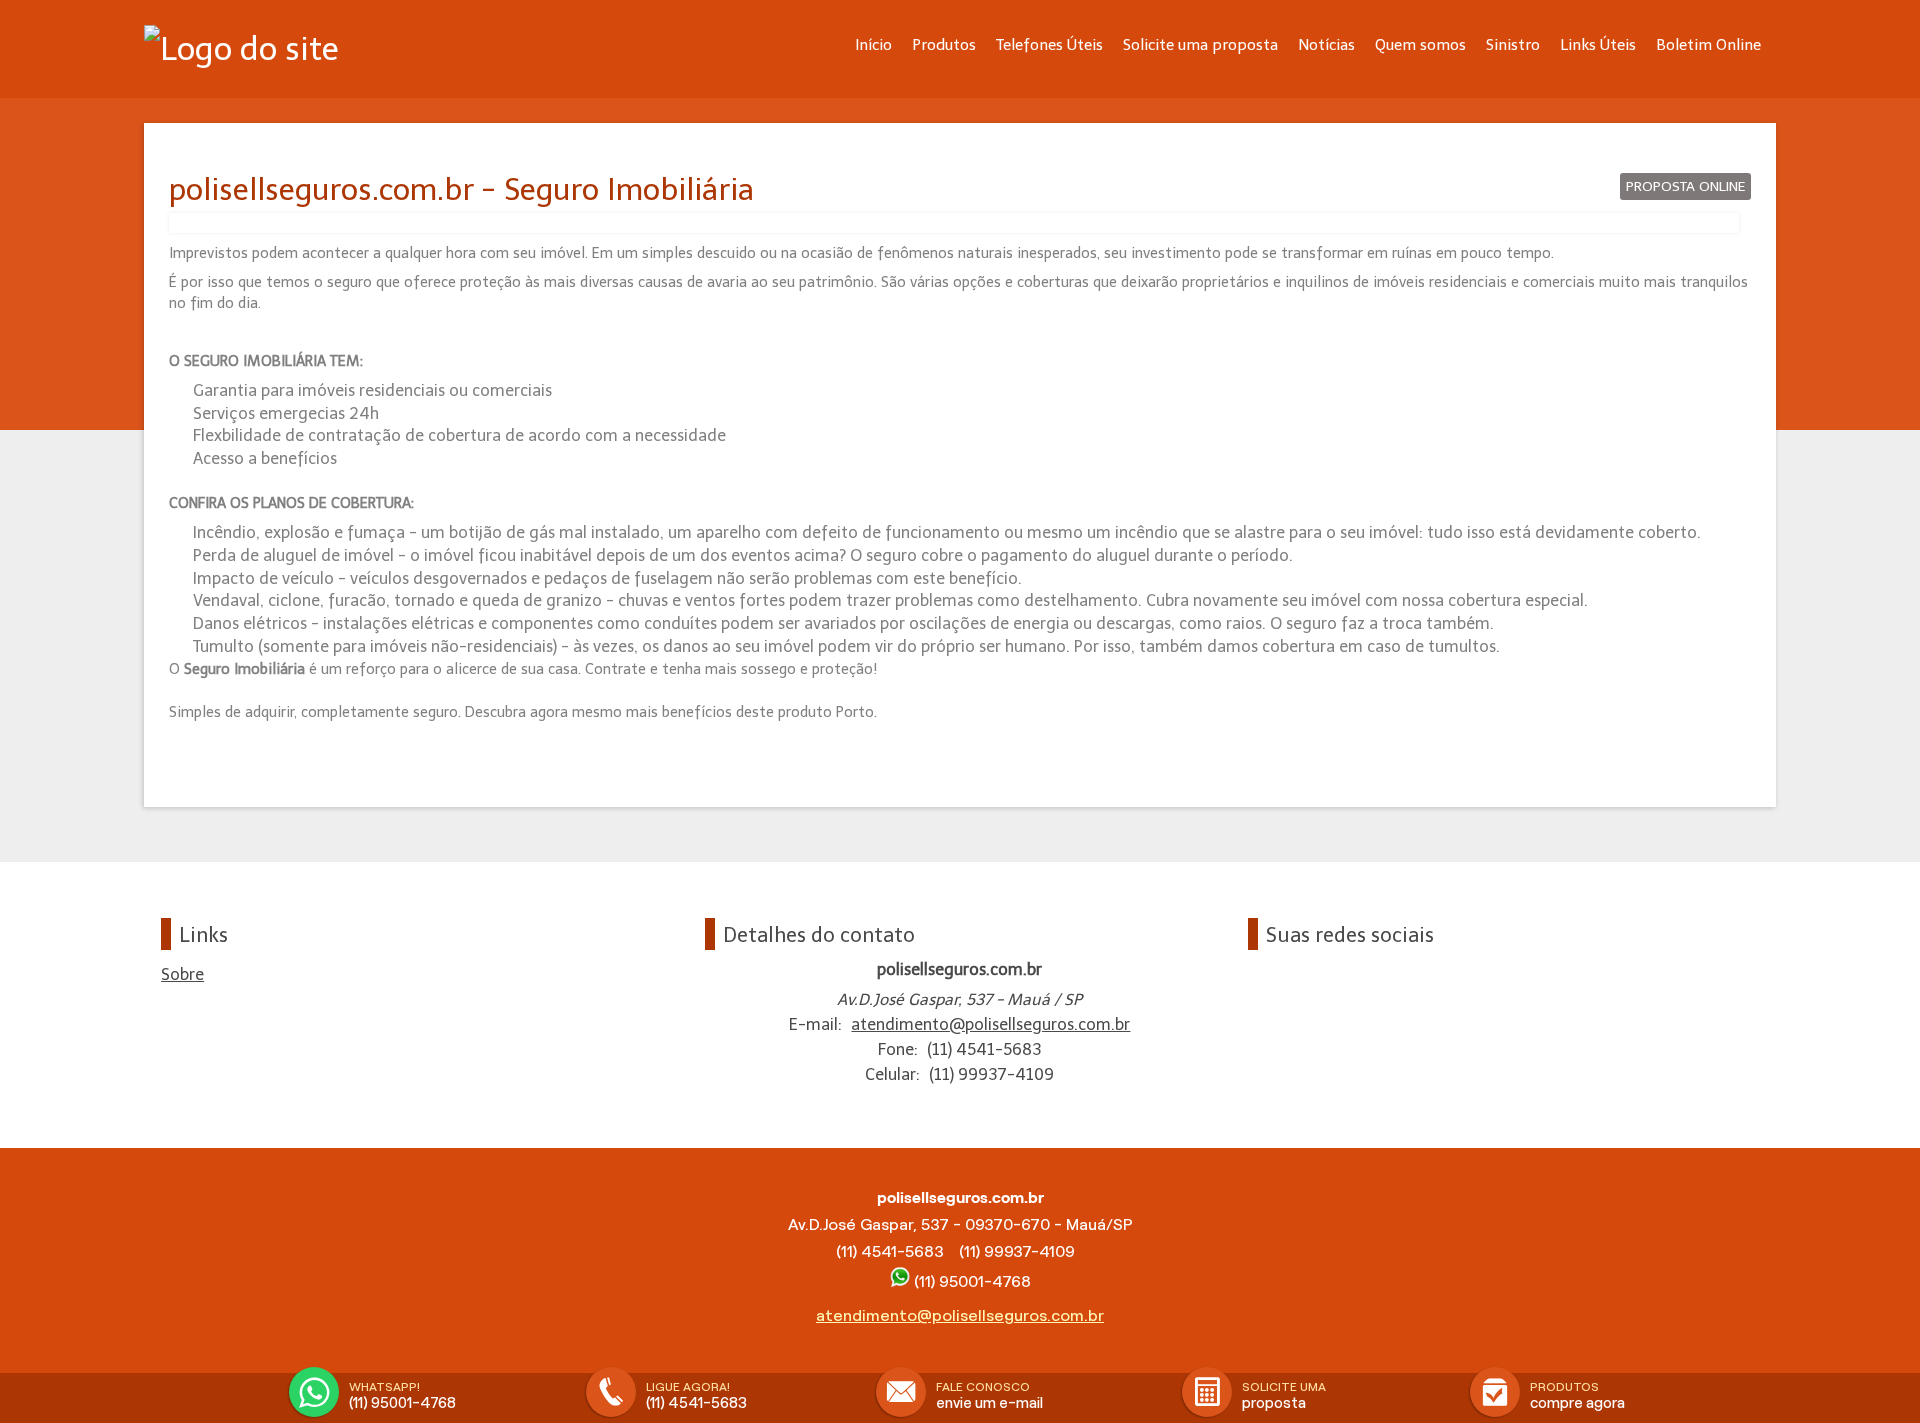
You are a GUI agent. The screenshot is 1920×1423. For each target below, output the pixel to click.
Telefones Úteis (1049, 45)
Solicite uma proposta (1200, 45)
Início (873, 45)
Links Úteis (1598, 45)
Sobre (182, 974)
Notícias (1326, 45)
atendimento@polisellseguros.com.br (990, 1024)
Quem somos (1420, 45)
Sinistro (1513, 45)
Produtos (944, 45)
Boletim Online (1708, 45)
